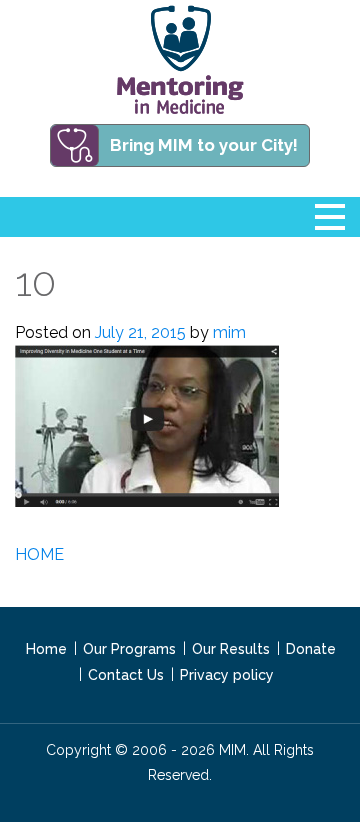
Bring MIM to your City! (204, 145)
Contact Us (126, 675)
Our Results (231, 649)
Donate (311, 649)
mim (229, 332)
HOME (39, 554)
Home (46, 649)
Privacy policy (227, 675)
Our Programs (129, 649)
